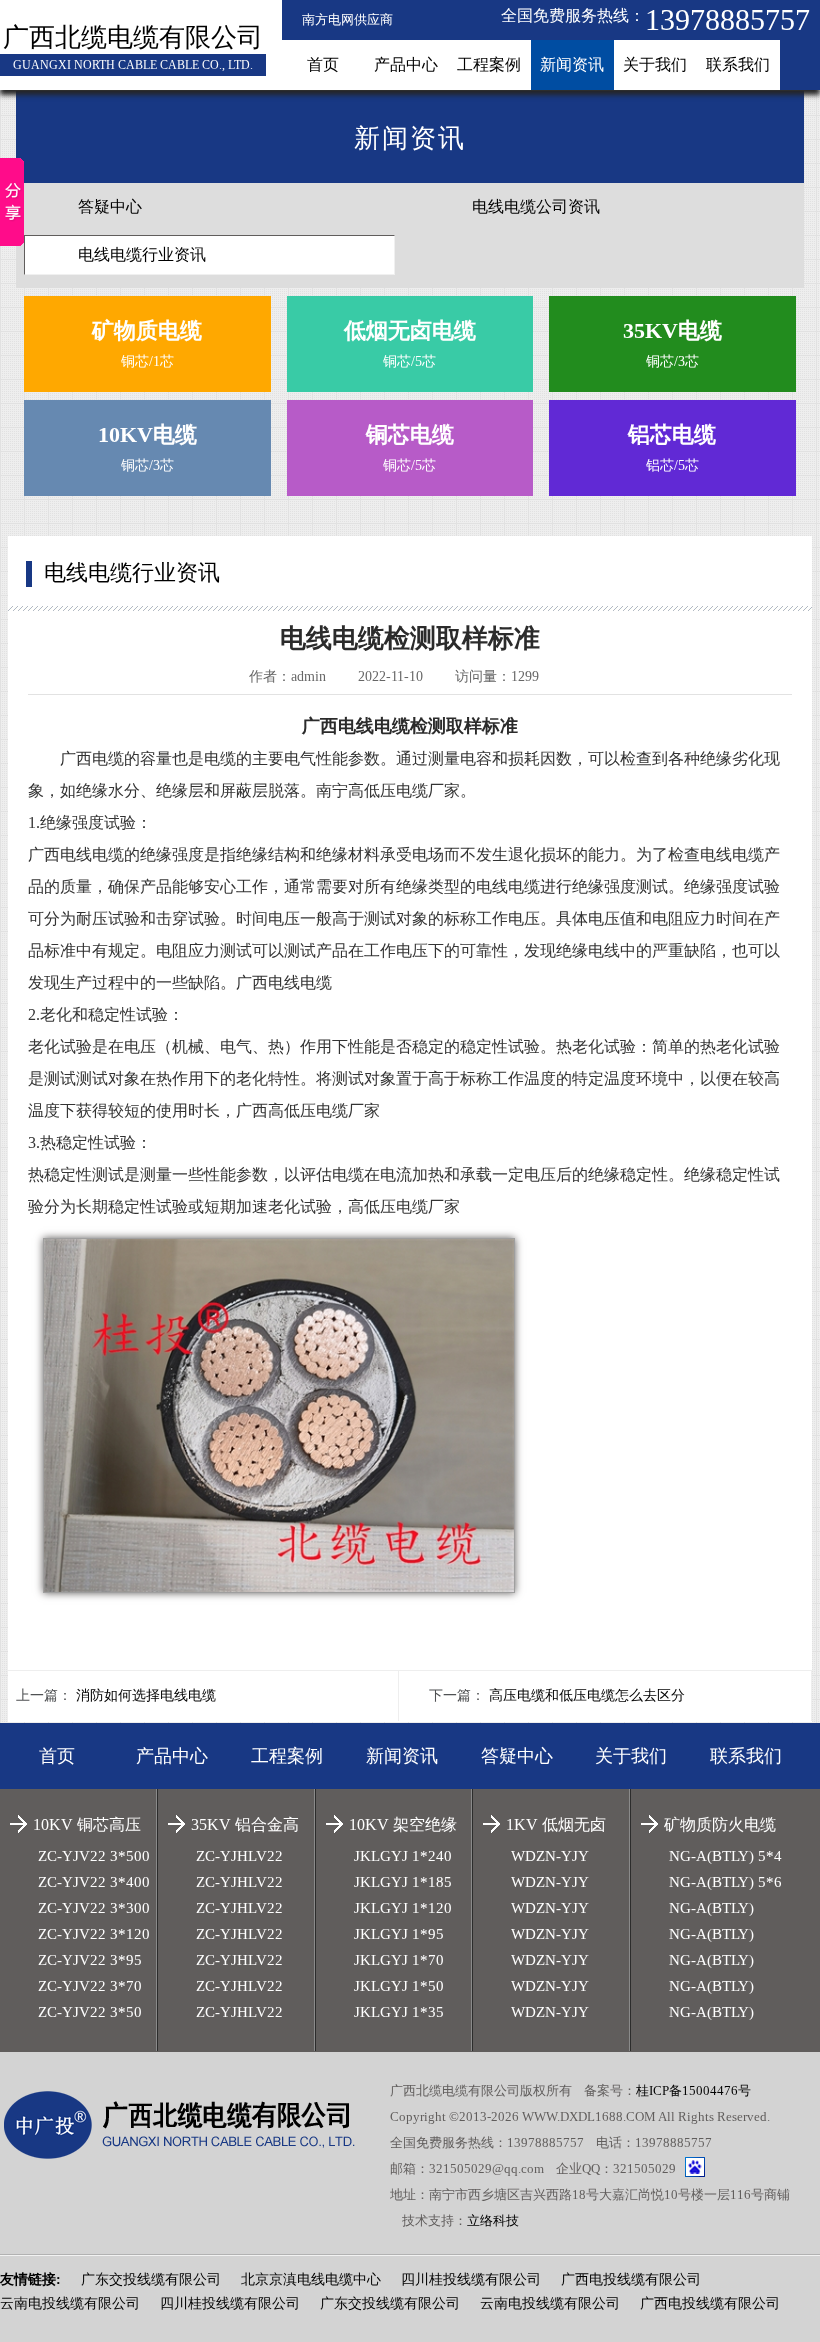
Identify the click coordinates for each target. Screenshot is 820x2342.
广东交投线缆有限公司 (151, 2279)
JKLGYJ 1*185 (403, 1882)
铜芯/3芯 (672, 343)
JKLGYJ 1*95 (399, 1934)
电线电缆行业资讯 (142, 254)
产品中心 (406, 64)
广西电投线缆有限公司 (631, 2279)
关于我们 (655, 64)
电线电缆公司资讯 (536, 206)
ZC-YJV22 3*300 (94, 1908)
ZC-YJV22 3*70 (90, 1986)
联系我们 (738, 64)
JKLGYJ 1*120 (403, 1908)
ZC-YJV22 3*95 (90, 1960)
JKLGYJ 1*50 (399, 1986)
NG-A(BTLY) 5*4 (725, 1856)
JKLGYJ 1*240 (403, 1856)
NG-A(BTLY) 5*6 (725, 1882)
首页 (323, 64)
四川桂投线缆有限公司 (471, 2279)
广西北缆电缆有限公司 (133, 37)
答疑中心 (110, 206)
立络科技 (493, 2220)
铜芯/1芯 (147, 343)
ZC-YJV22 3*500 (94, 1856)
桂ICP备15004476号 (693, 2090)
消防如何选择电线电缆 (146, 1695)
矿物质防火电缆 (720, 1824)
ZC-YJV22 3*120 (94, 1934)
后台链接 (28, 2242)
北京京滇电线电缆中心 (311, 2279)
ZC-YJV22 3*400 (94, 1882)
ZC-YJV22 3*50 (90, 2012)
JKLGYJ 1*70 (399, 1960)
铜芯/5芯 (410, 343)
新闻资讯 (572, 64)
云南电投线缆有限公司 (70, 2303)
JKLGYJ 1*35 (399, 2012)
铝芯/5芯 (672, 447)
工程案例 (489, 64)
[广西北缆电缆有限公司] (191, 2125)
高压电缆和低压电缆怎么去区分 (587, 1695)
